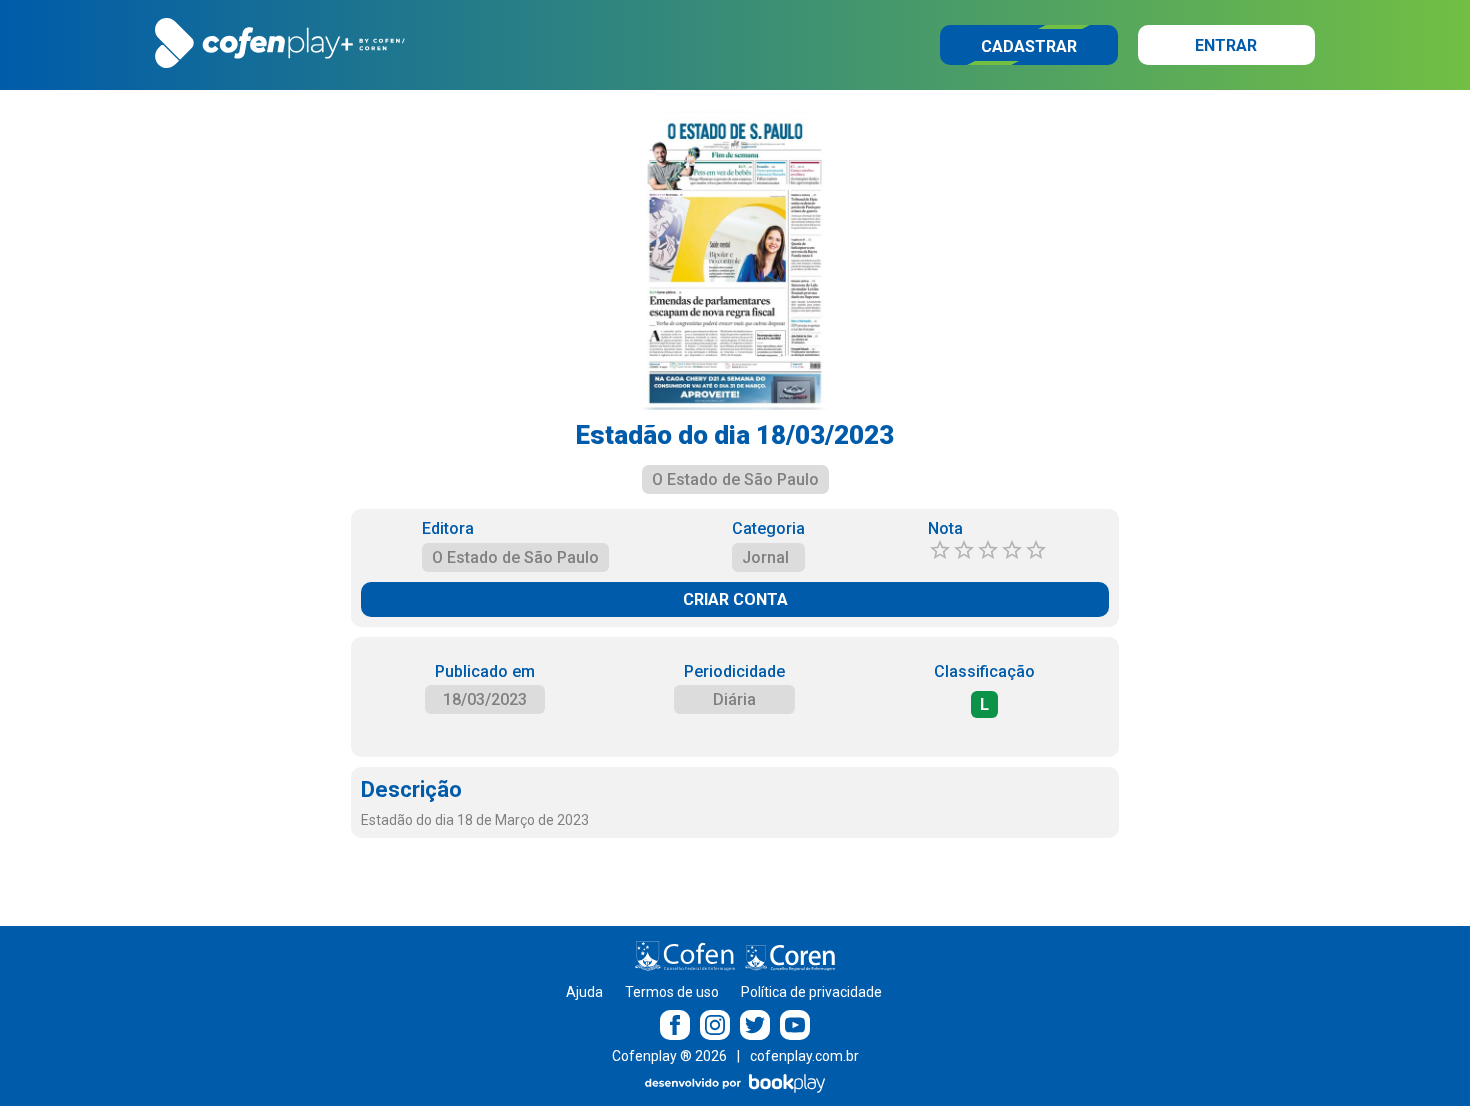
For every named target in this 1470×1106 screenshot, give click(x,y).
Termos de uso (672, 992)
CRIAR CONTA (735, 599)
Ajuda (584, 992)
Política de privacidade (811, 992)
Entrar (1226, 45)
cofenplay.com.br (804, 1056)
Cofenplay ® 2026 (669, 1056)
